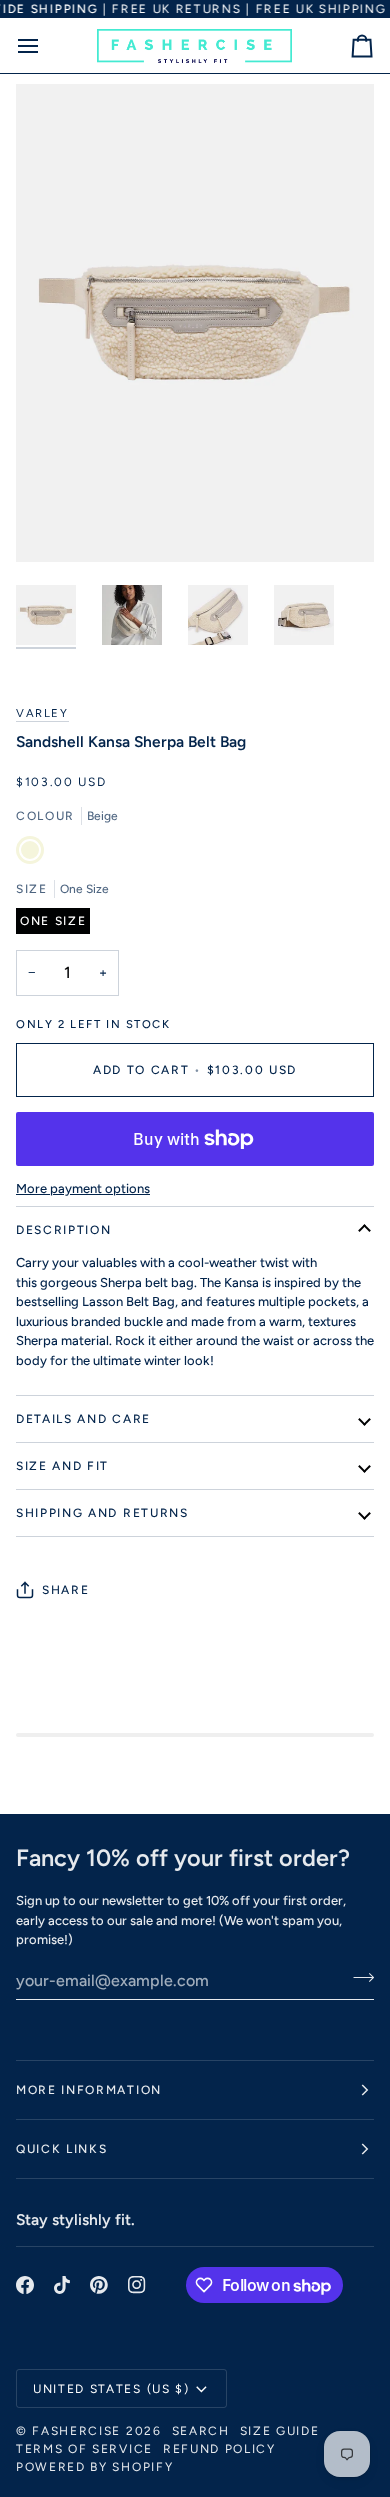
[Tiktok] (62, 2285)
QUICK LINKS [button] (61, 2149)
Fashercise (76, 2431)
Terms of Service (84, 2449)
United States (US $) (111, 2389)
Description (63, 1230)
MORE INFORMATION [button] (89, 2090)
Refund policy (219, 2449)
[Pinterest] (99, 2285)
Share (65, 1590)
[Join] (357, 1978)
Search (201, 2431)
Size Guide (280, 2431)
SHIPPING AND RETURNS (102, 1513)
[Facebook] (25, 2285)
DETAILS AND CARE (83, 1419)
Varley (42, 713)
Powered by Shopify (94, 2467)
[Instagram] (137, 2285)
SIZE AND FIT (62, 1466)
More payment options (83, 1188)
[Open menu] (46, 45)
